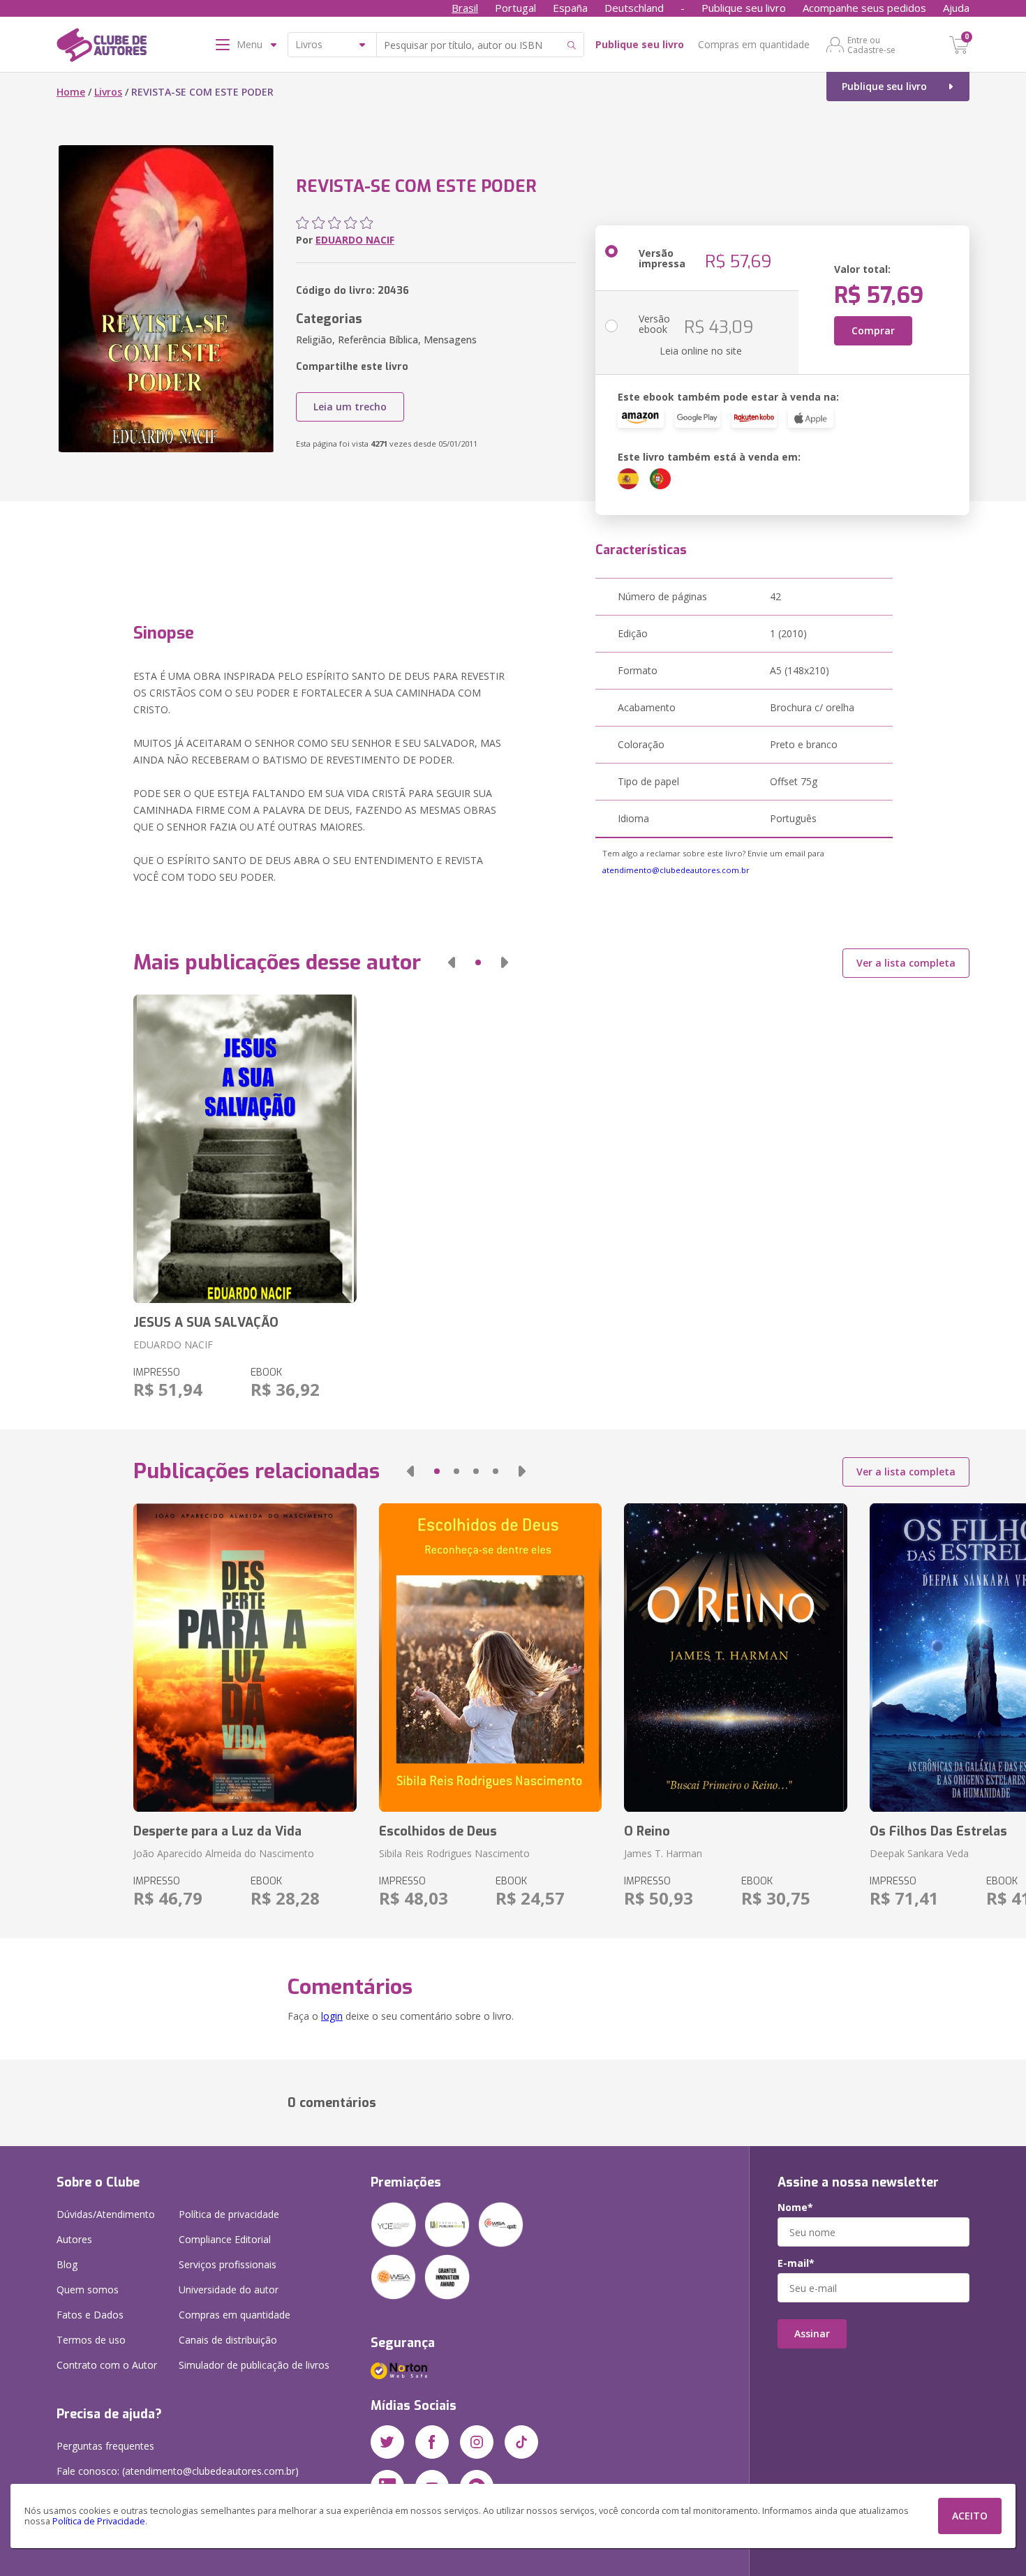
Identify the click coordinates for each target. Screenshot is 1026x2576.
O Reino (647, 1831)
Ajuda (956, 8)
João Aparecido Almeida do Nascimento (224, 1853)
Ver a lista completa (906, 963)
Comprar (873, 330)
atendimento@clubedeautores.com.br (676, 870)
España (570, 8)
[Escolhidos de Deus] (490, 1658)
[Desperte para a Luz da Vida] (245, 1658)
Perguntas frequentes (105, 2446)
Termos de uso (91, 2340)
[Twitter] (387, 2442)
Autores (74, 2239)
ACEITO (970, 2516)
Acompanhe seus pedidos (864, 8)
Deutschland (634, 8)
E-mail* (796, 2263)
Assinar (812, 2333)
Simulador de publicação (254, 2365)
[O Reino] (735, 1658)
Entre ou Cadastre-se (871, 45)
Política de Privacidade (99, 2521)
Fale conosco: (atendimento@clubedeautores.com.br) (178, 2471)
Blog (67, 2264)
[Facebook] (432, 2442)
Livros (108, 92)
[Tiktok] (521, 2442)
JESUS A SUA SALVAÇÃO (206, 1323)
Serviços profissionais (228, 2264)
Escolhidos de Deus (438, 1831)
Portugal (515, 8)
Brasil (465, 8)
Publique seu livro (744, 8)
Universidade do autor (229, 2290)
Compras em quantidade (754, 44)
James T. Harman (663, 1853)
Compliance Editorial (225, 2239)
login (332, 2016)
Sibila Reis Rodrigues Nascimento (454, 1853)
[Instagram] (477, 2442)
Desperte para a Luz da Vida (217, 1831)
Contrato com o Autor (107, 2365)
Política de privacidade (229, 2214)
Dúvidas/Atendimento (106, 2214)
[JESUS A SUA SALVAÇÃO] (245, 1149)
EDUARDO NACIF (355, 240)
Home (71, 92)
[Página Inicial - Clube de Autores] (102, 47)
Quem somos (88, 2290)
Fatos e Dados (90, 2315)
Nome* (795, 2208)
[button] (452, 962)
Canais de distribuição (228, 2340)
